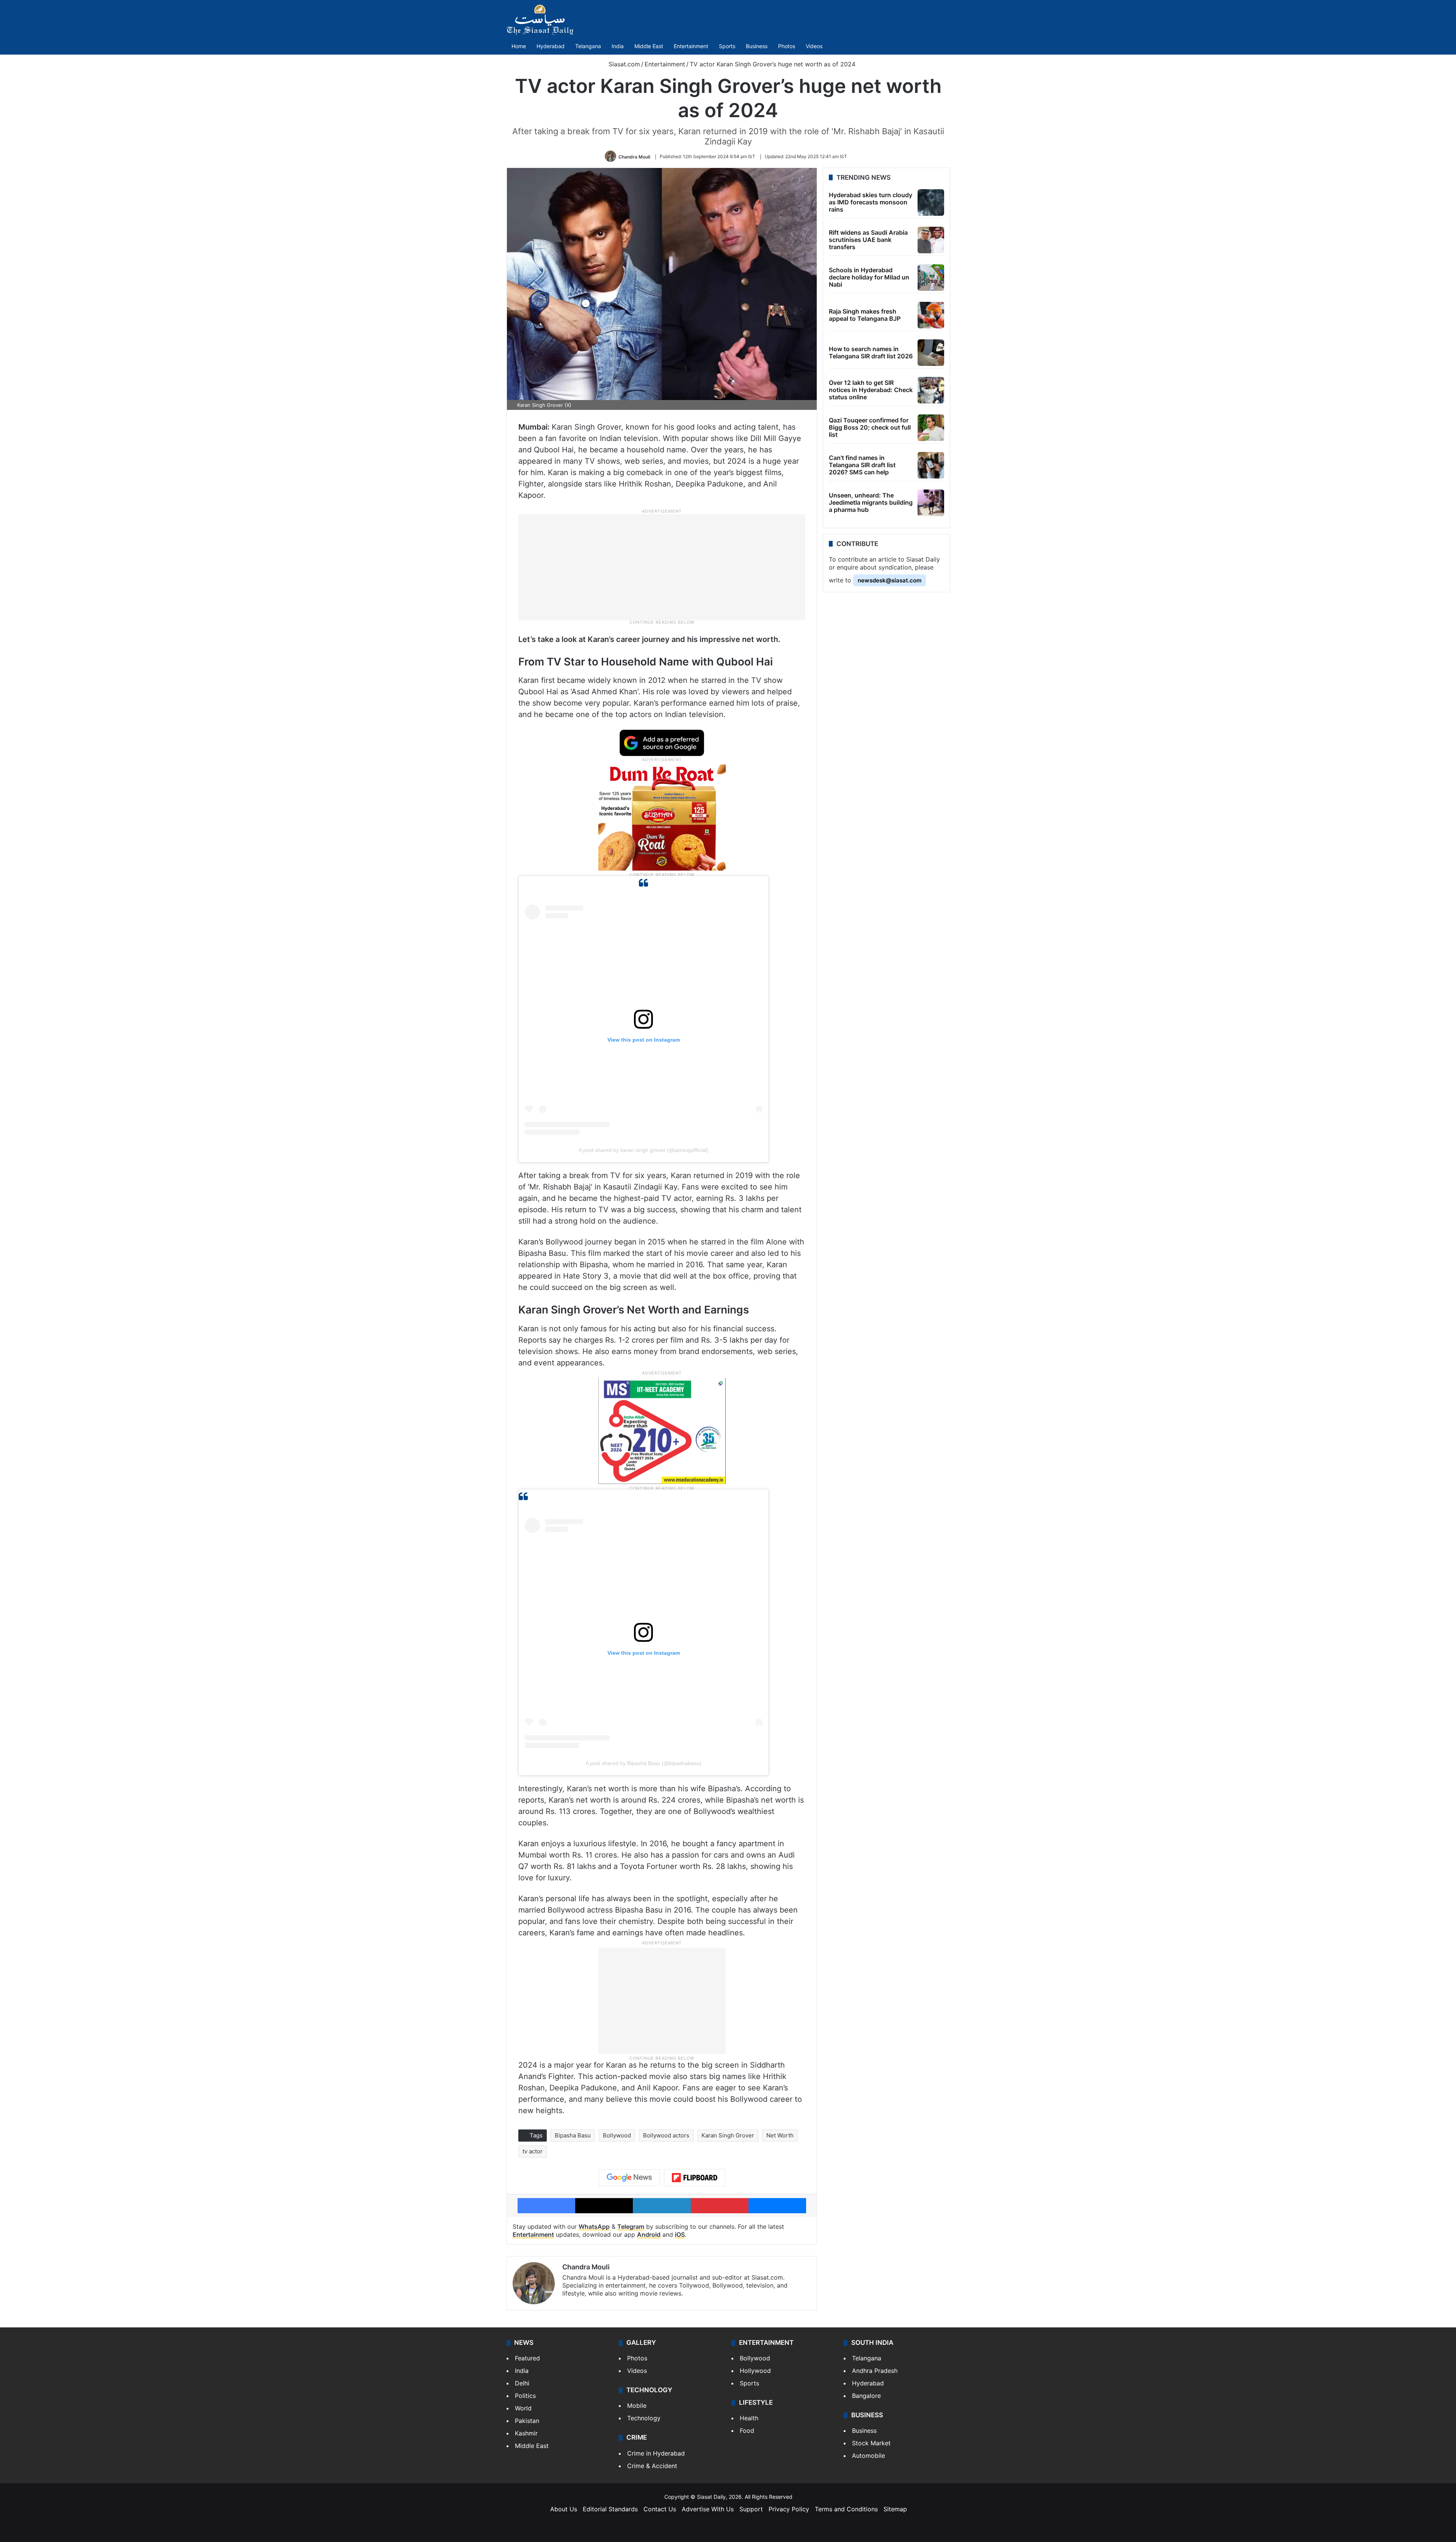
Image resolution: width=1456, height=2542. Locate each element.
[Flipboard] (695, 2178)
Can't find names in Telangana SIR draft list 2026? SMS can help (862, 465)
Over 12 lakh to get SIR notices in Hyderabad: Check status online (871, 390)
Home (519, 46)
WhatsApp (594, 2227)
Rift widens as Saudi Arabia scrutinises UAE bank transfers (868, 240)
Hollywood (755, 2371)
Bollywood (617, 2135)
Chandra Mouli (634, 156)
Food (747, 2431)
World (523, 2408)
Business (757, 46)
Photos (787, 46)
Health (749, 2418)
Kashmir (526, 2433)
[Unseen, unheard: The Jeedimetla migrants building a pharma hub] (931, 503)
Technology (644, 2418)
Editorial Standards (610, 2509)
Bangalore (866, 2396)
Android (649, 2234)
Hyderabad (551, 46)
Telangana (588, 46)
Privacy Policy (789, 2509)
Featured (527, 2358)
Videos (814, 46)
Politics (525, 2396)
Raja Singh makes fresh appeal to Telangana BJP (865, 315)
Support (751, 2509)
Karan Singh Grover (728, 2135)
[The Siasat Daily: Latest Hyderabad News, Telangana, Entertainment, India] (540, 20)
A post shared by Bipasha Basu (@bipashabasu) (643, 1763)
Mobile (637, 2405)
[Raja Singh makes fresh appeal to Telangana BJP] (931, 315)
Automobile (868, 2456)
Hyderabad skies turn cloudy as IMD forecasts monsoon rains (871, 202)
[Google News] (629, 2178)
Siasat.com (623, 64)
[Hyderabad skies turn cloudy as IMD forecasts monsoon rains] (931, 202)
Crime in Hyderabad (656, 2453)
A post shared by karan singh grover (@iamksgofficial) (643, 1150)
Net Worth (780, 2135)
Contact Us (660, 2509)
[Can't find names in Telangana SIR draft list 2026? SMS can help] (931, 465)
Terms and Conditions (846, 2509)
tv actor (533, 2151)
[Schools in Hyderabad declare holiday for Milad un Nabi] (931, 278)
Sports (727, 46)
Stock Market (871, 2443)
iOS (680, 2234)
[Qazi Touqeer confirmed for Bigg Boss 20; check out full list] (931, 428)
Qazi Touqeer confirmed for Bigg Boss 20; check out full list (870, 427)
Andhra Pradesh (875, 2371)
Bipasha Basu (573, 2135)
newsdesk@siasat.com (890, 580)
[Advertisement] (662, 567)
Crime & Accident (652, 2466)
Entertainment (691, 46)
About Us (564, 2509)
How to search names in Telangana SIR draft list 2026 (871, 352)
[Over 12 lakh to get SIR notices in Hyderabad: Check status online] (931, 390)
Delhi (522, 2383)
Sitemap (895, 2509)
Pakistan (527, 2421)
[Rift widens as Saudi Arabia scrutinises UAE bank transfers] (931, 240)
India (618, 46)
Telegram (631, 2227)
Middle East (649, 46)
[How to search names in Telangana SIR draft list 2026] (931, 353)
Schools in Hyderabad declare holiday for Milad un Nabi (869, 277)
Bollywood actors (666, 2135)
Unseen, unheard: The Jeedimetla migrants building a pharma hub (871, 502)
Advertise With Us (708, 2509)
